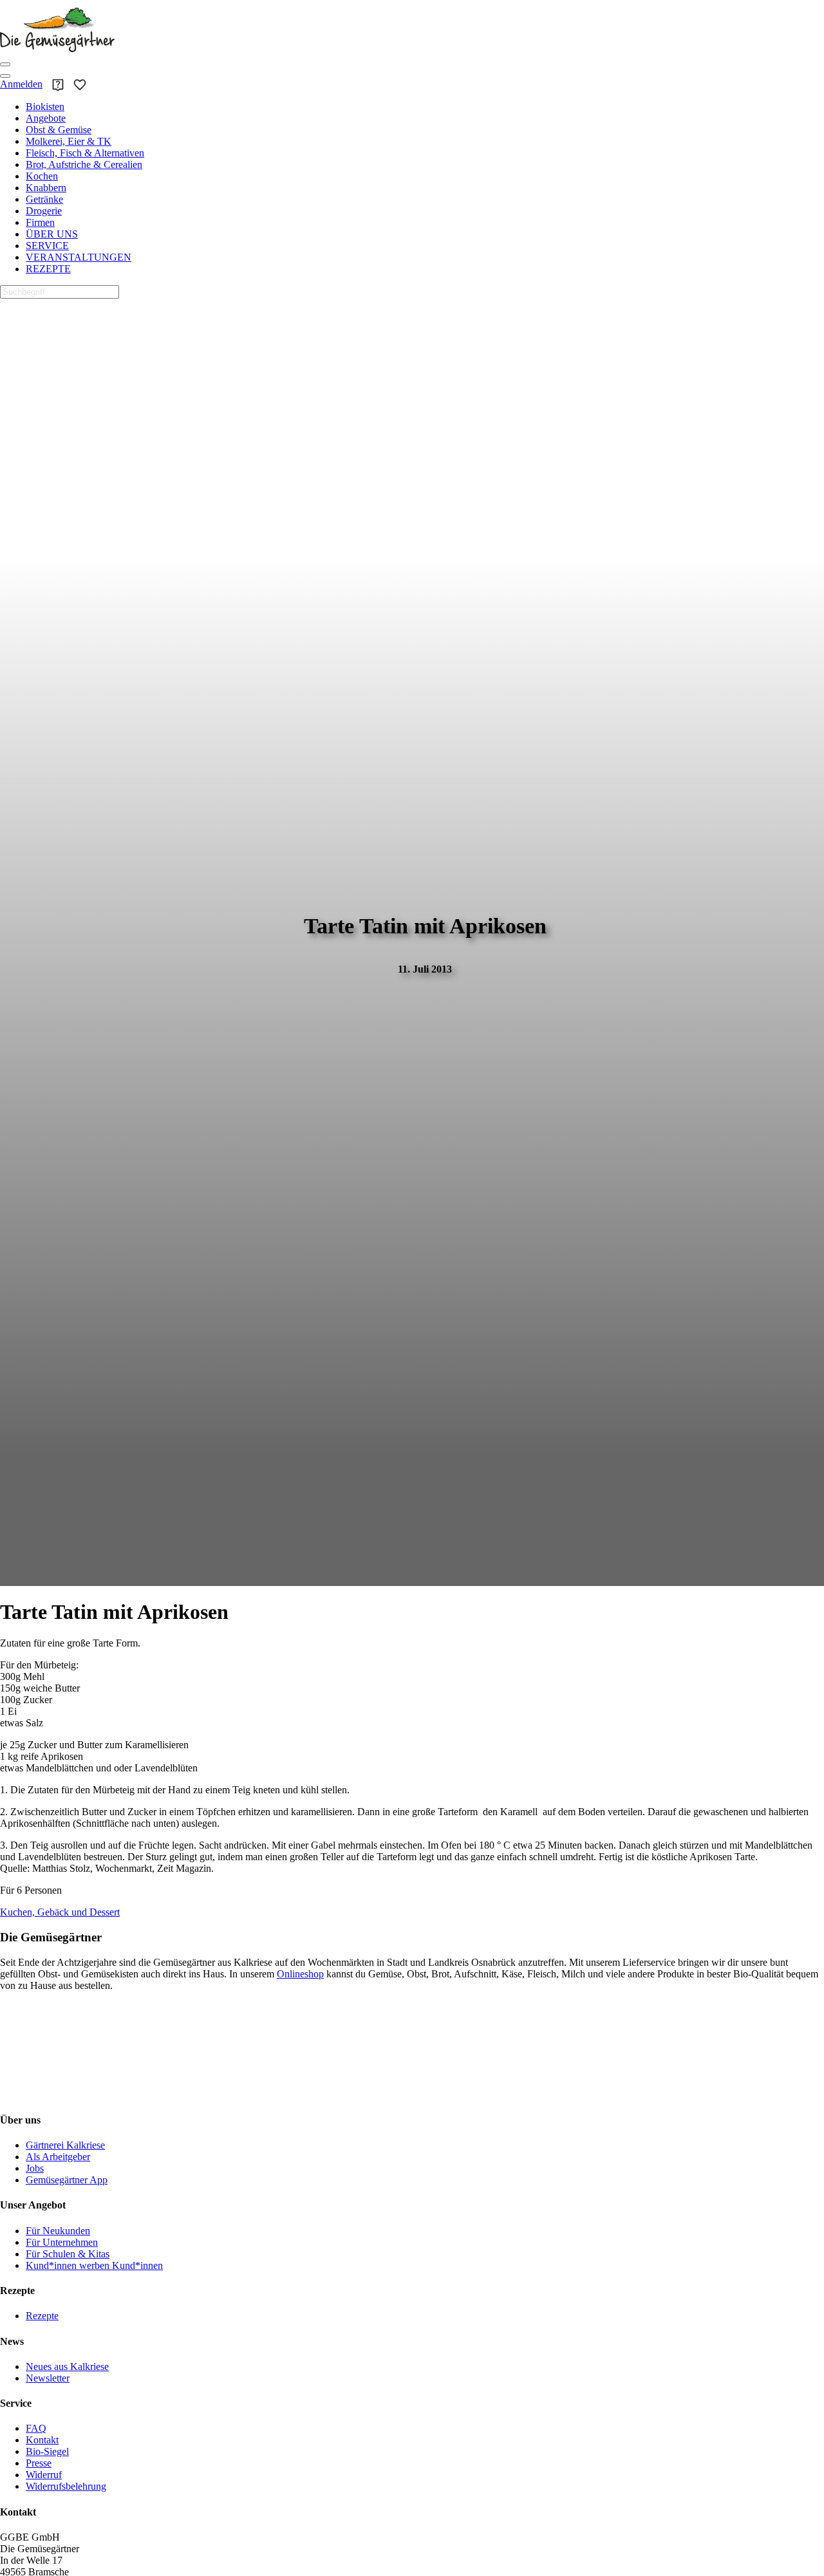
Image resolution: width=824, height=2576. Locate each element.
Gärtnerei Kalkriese (65, 2145)
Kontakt (42, 2440)
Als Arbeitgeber (58, 2157)
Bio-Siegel (47, 2451)
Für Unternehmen (62, 2242)
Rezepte (42, 2316)
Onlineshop (300, 1974)
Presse (39, 2463)
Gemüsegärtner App (67, 2180)
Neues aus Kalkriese (67, 2366)
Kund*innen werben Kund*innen (94, 2265)
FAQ (36, 2428)
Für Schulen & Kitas (68, 2254)
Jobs (35, 2168)
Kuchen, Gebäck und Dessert (60, 1912)
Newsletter (48, 2378)
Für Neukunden (58, 2231)
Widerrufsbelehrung (66, 2486)
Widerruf (44, 2475)
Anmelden (21, 84)
